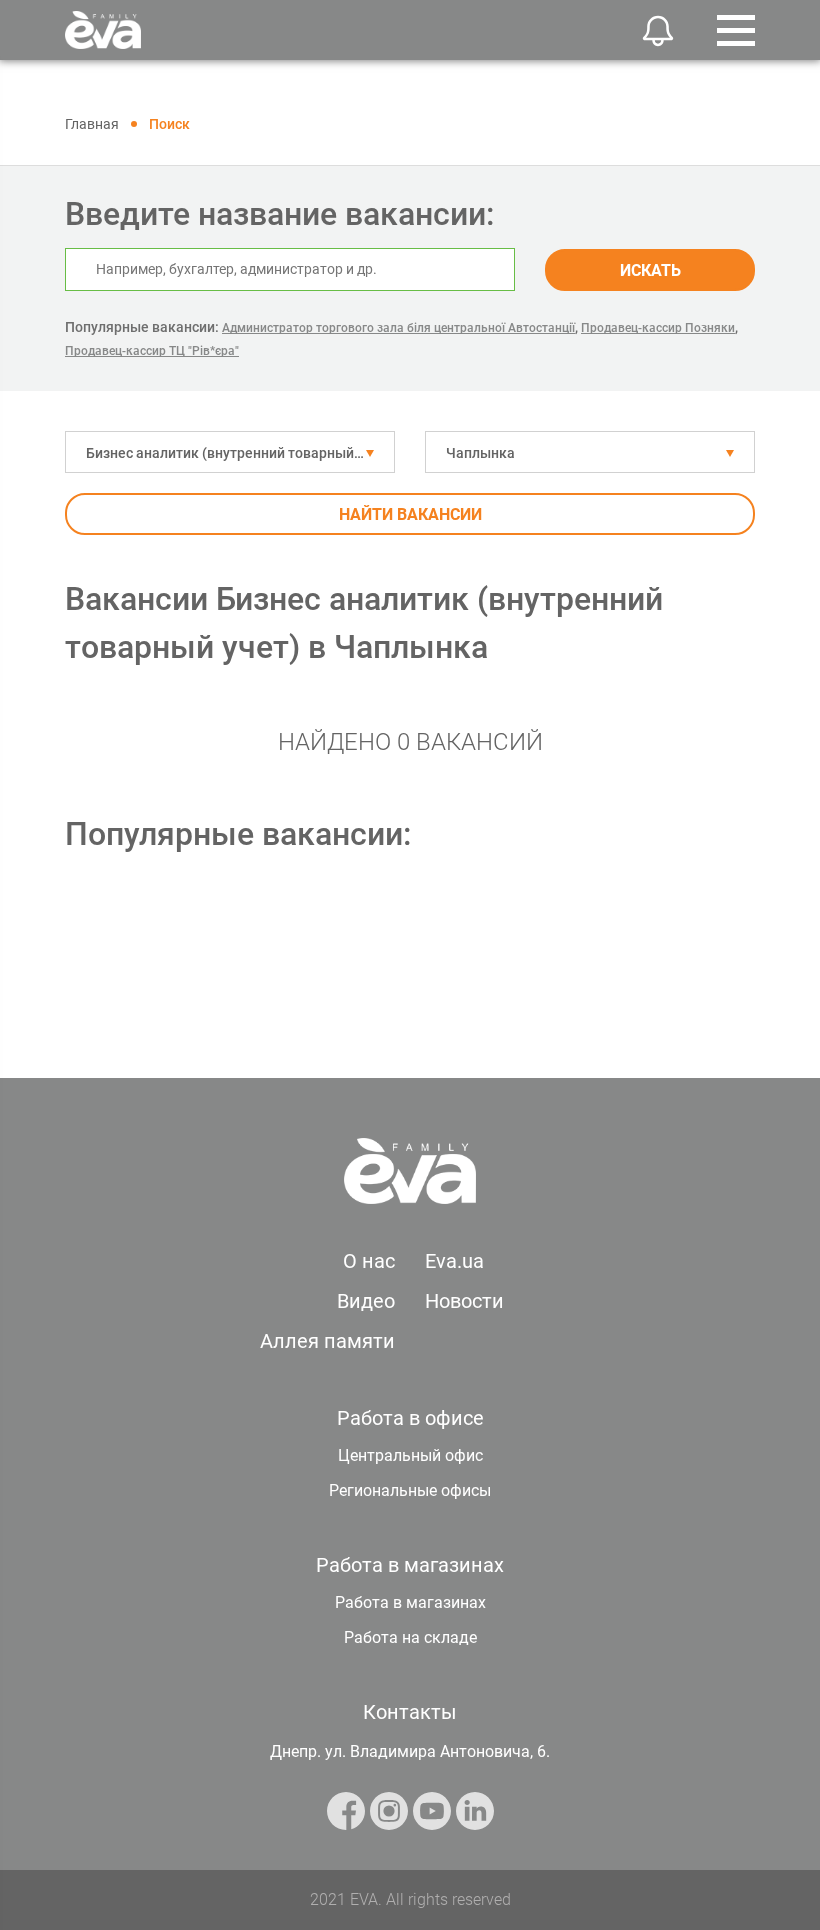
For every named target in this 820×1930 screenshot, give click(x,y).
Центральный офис (410, 1455)
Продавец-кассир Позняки (658, 328)
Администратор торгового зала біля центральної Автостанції (398, 328)
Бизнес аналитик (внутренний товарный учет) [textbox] (239, 453)
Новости (464, 1301)
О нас (369, 1261)
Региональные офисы (410, 1490)
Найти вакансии (410, 514)
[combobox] (230, 452)
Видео (366, 1301)
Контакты (410, 1712)
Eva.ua (454, 1261)
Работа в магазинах (410, 1602)
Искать (650, 270)
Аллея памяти (327, 1341)
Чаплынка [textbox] (480, 453)
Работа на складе (410, 1637)
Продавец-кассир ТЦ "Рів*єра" (152, 351)
